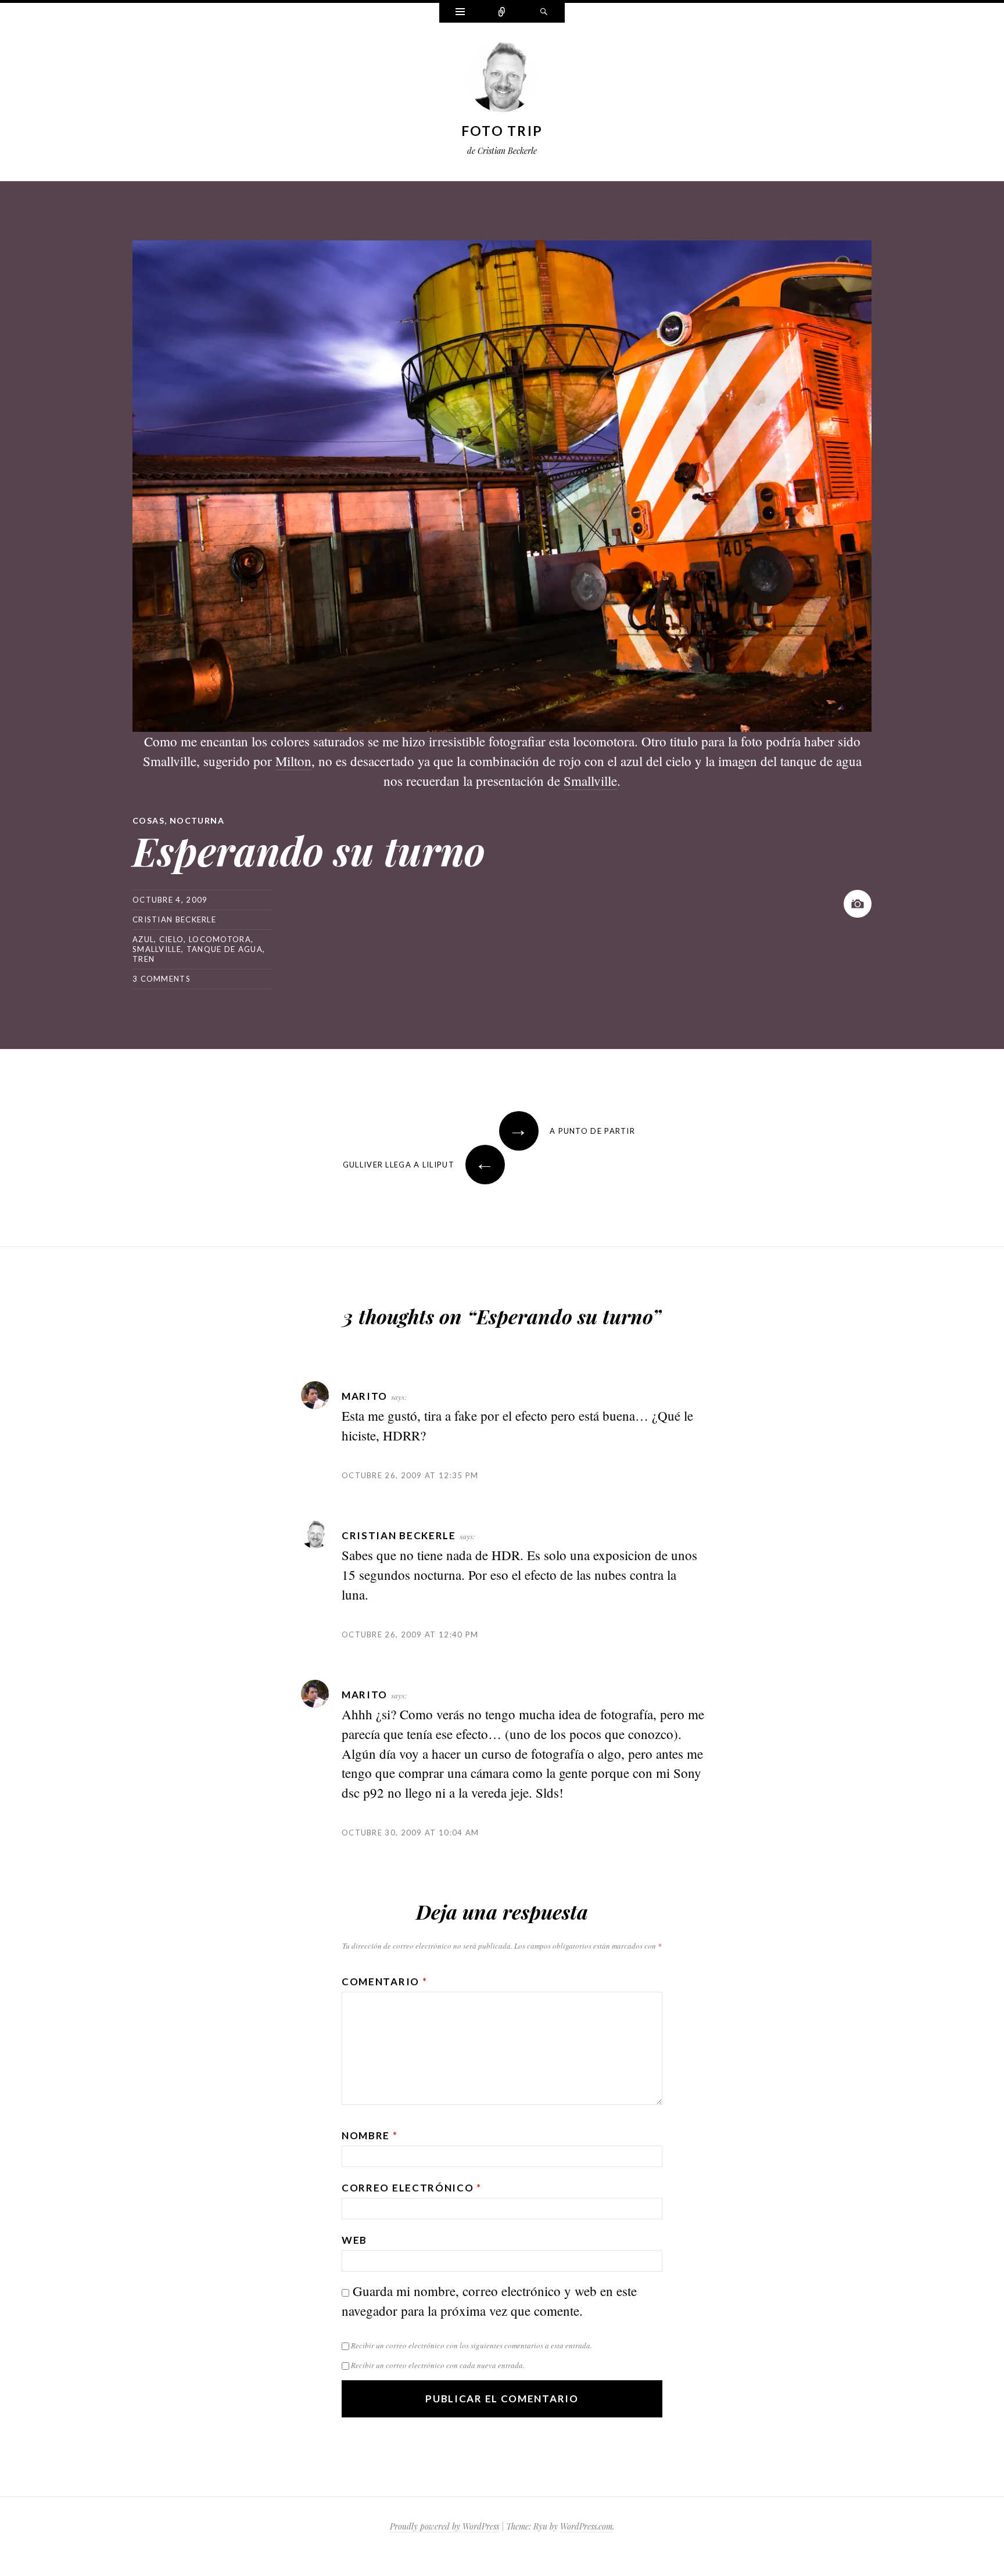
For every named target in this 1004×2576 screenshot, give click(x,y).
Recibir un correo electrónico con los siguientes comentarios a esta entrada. (471, 2345)
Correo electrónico (412, 2188)
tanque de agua (225, 949)
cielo (172, 939)
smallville (157, 949)
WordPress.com (586, 2526)
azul (143, 939)
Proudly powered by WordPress (444, 2526)
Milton (293, 761)
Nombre (370, 2135)
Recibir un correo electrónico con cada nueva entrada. (438, 2365)
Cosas (148, 820)
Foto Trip (502, 131)
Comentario (384, 1982)
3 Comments (162, 979)
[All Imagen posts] (858, 904)
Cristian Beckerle (174, 919)
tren (144, 959)
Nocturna (197, 820)
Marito (365, 1396)
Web (354, 2240)
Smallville (590, 781)
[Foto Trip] (502, 80)
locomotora (220, 939)
